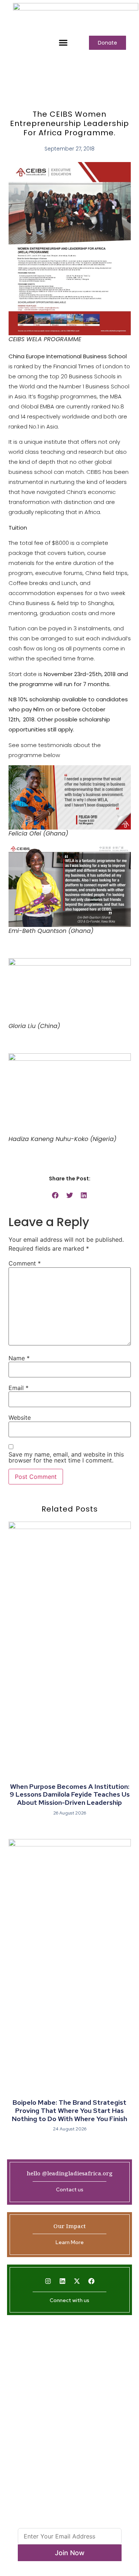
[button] (63, 43)
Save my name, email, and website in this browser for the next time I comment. (66, 1457)
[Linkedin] (62, 2281)
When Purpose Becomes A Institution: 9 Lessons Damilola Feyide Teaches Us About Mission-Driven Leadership (70, 1794)
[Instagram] (48, 2281)
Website (20, 1418)
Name (19, 1358)
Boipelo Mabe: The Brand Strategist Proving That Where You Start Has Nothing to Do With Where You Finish (69, 2110)
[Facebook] (91, 2281)
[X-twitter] (77, 2281)
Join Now (70, 2553)
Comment (25, 1263)
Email (19, 1388)
